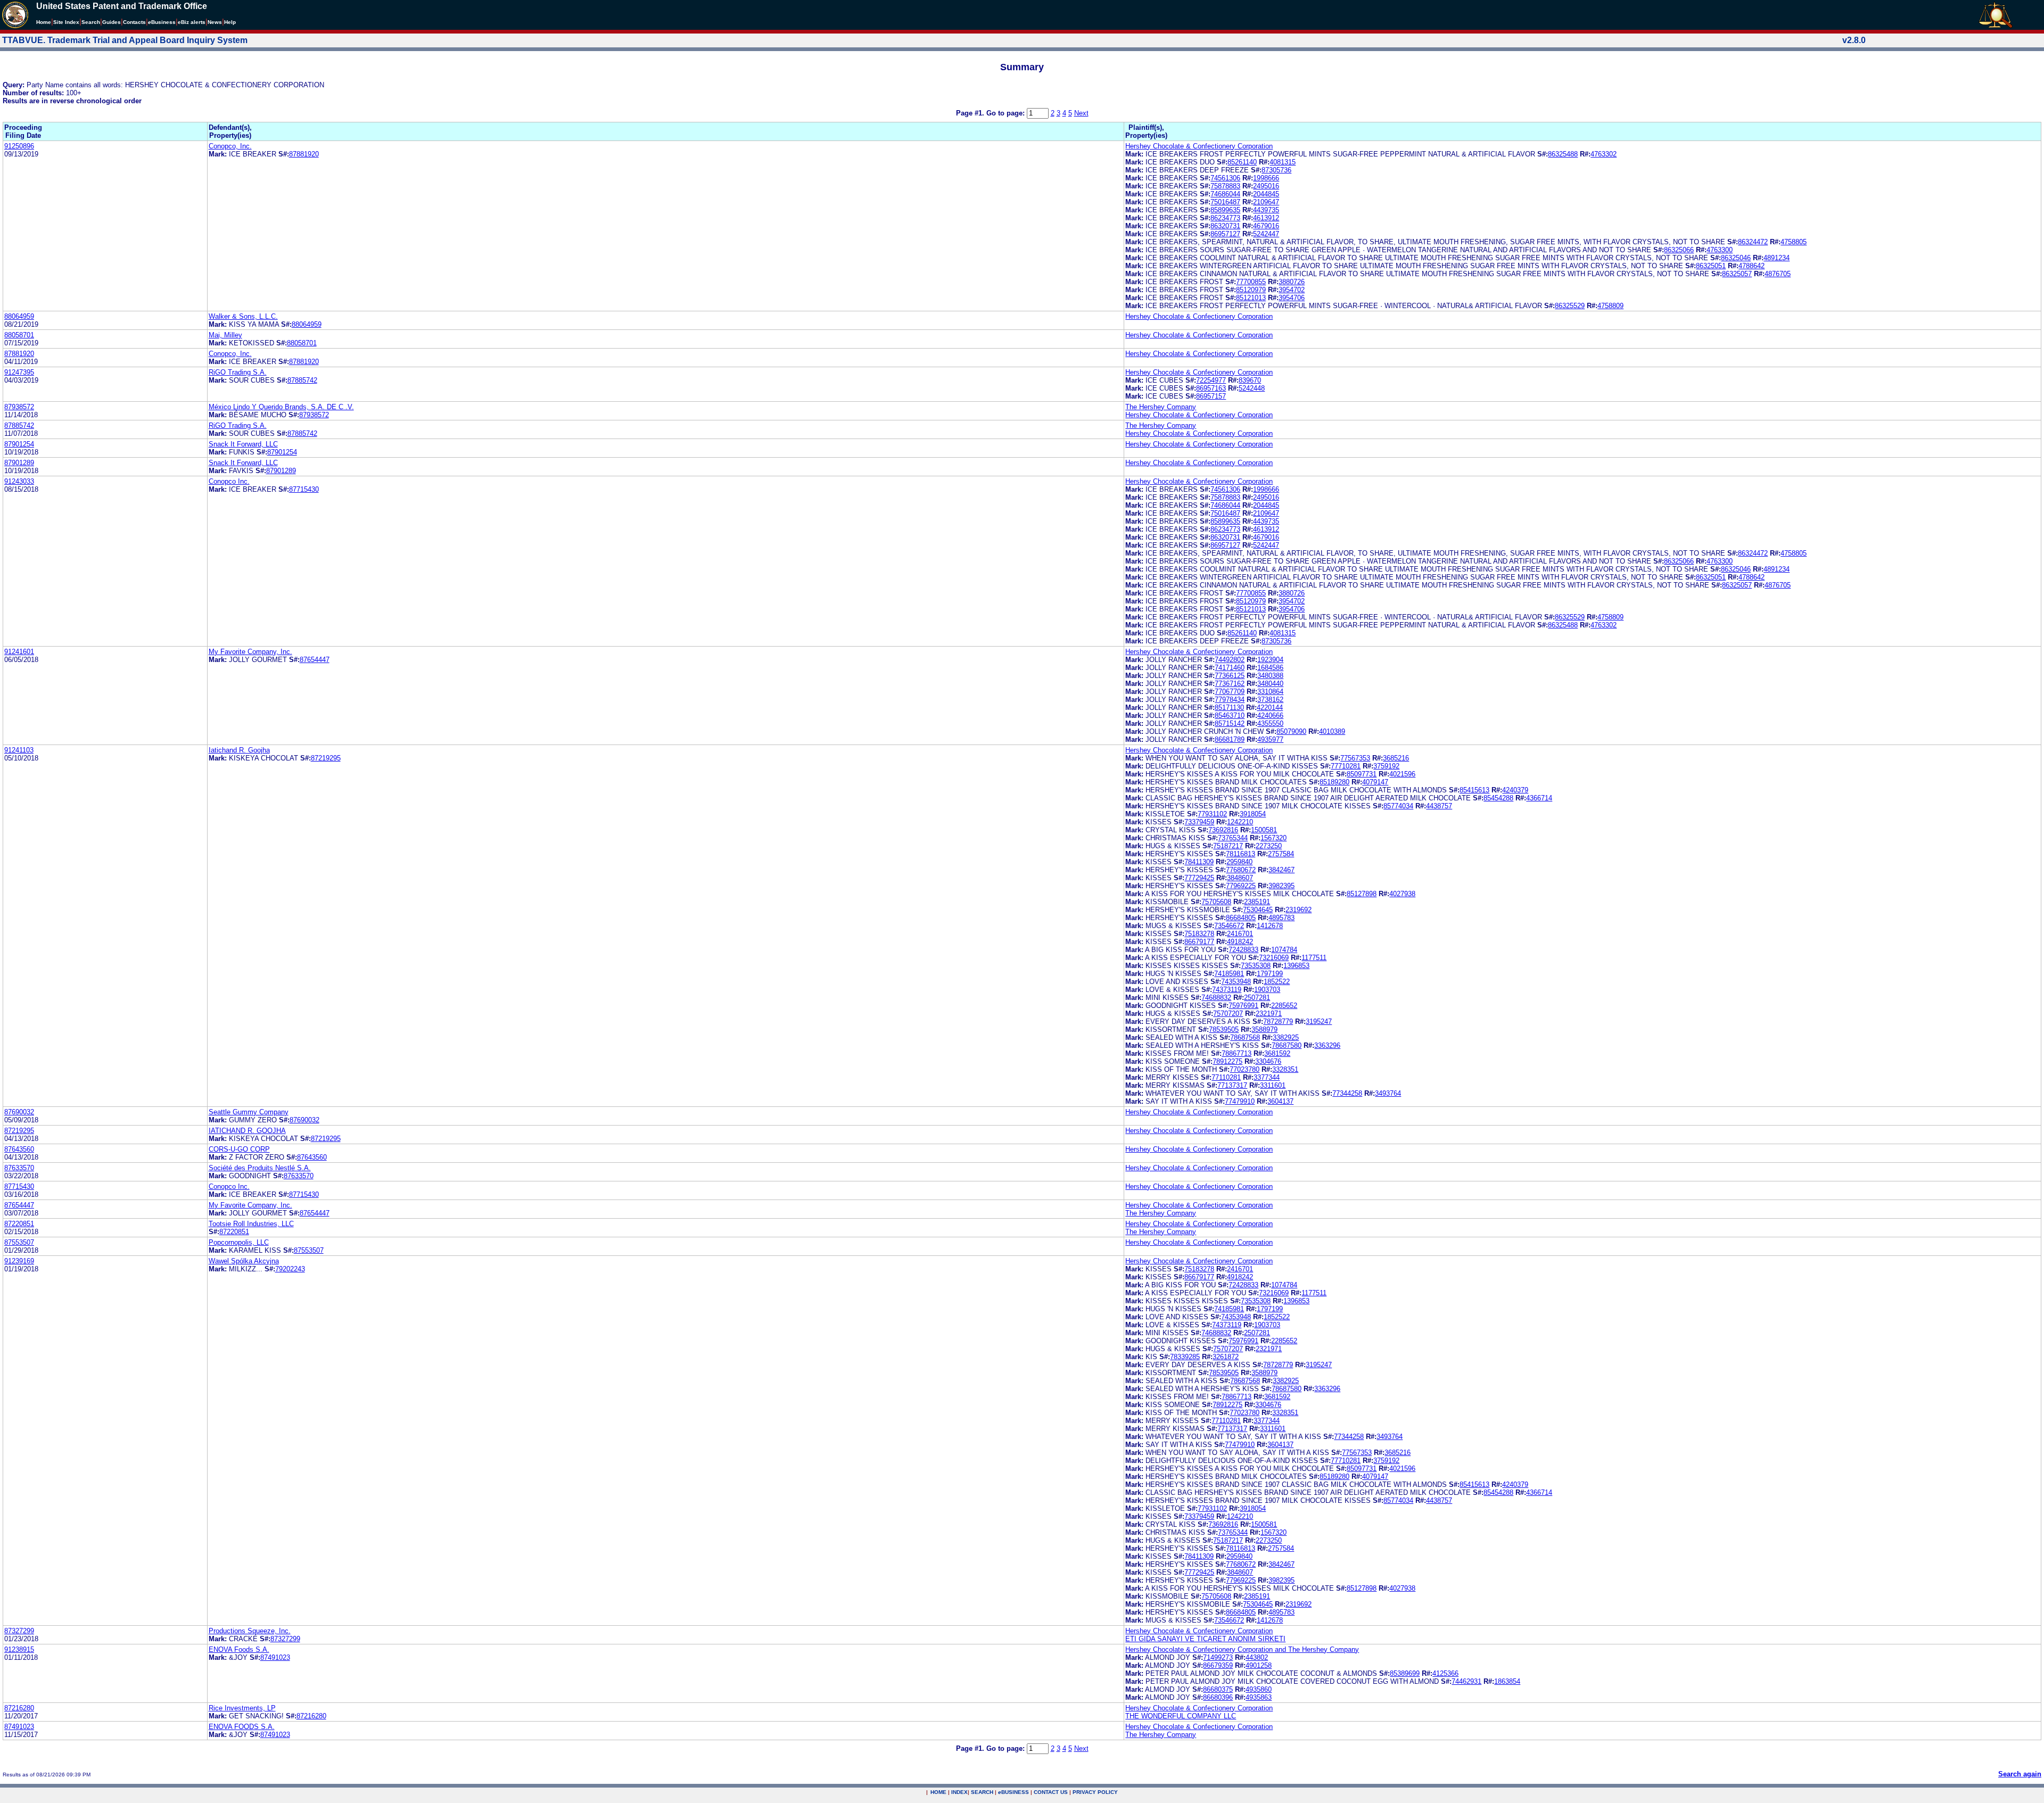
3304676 (1268, 1061)
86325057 (1737, 274)
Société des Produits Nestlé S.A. (260, 1168)
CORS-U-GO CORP (239, 1149)
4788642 (1752, 266)
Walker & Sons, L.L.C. (243, 316)
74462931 (1466, 1681)
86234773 (1225, 218)
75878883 (1225, 186)
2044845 (1266, 194)
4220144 (1270, 708)
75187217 (1228, 846)
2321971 (1269, 1014)
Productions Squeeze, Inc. (250, 1631)
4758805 (1794, 242)
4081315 (1283, 162)
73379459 (1199, 822)
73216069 (1274, 958)
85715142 (1230, 723)
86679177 (1199, 942)
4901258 (1259, 1665)
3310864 (1270, 692)
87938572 (19, 407)
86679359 (1218, 1665)
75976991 (1243, 1006)
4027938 (1402, 894)
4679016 (1266, 226)
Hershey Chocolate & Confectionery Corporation (1199, 146)
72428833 (1243, 950)
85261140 (1242, 162)
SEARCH (982, 1792)
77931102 (1212, 814)
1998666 (1266, 178)
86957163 (1211, 388)
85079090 (1291, 731)
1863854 (1507, 1681)
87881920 (304, 154)
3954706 (1292, 298)
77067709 (1230, 692)
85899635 (1225, 210)
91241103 (19, 750)
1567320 (1274, 838)
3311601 (1273, 1085)
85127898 (1362, 894)
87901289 (19, 463)
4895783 (1281, 918)
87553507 (19, 1242)
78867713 (1237, 1053)
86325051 (1711, 266)
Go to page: (1007, 113)
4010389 (1332, 731)
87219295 (326, 758)
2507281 (1257, 998)
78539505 (1224, 1029)
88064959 (19, 316)
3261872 (1226, 1357)
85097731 (1362, 774)
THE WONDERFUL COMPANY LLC (1181, 1716)
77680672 (1241, 870)
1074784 (1284, 950)
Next (1081, 113)
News (215, 22)
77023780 (1244, 1069)
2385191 (1257, 902)
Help (230, 22)
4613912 (1266, 218)
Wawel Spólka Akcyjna (244, 1261)
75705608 (1216, 902)
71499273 (1218, 1657)
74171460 (1230, 668)
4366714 (1539, 798)
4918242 (1240, 942)
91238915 (19, 1649)
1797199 (1270, 974)
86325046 (1736, 258)
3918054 (1253, 814)
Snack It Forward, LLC (243, 444)
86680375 (1218, 1689)
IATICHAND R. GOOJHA (247, 1131)
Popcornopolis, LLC (239, 1242)
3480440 (1270, 684)
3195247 (1319, 1022)
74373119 (1227, 990)
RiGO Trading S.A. (238, 372)
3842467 (1281, 870)
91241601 (19, 652)
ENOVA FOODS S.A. (242, 1727)
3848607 (1240, 878)
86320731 (1225, 226)
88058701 (19, 335)
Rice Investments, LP (242, 1708)
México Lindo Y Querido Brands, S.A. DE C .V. (281, 407)
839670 (1250, 380)
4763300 (1720, 250)
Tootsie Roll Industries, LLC (251, 1224)
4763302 (1604, 154)
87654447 (315, 660)
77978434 (1230, 700)
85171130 (1229, 708)
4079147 (1375, 782)
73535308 (1256, 966)
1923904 (1270, 660)
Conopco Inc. (229, 481)
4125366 (1445, 1673)
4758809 (1610, 306)
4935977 (1270, 739)
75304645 (1258, 910)
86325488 (1563, 154)
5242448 (1252, 388)
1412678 (1270, 926)
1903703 (1267, 990)
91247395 (19, 372)
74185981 (1229, 974)
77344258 (1347, 1093)
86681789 (1230, 739)
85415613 (1474, 790)
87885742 (302, 380)
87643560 (19, 1149)
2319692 (1299, 910)
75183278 (1199, 934)
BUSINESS (1013, 1792)
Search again (2020, 1774)
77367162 (1230, 684)
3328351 (1285, 1069)
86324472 (1753, 242)
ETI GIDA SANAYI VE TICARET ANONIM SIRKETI (1205, 1639)
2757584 (1281, 854)
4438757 (1439, 806)
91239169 (19, 1261)
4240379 (1515, 790)
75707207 (1228, 1014)
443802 (1257, 1657)
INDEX (959, 1792)
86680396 (1218, 1697)
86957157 (1211, 396)
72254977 (1211, 380)
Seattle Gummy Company (249, 1112)
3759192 (1386, 766)
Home (44, 22)
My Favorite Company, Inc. (250, 652)
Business (162, 22)
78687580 (1287, 1045)
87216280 (19, 1708)
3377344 (1267, 1077)
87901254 (19, 444)
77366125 (1230, 676)
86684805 (1241, 918)
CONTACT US (1051, 1792)
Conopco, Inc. (230, 146)
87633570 (19, 1168)
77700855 (1251, 282)
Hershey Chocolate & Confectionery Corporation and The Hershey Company (1242, 1649)
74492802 (1230, 660)
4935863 (1259, 1697)
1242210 (1240, 822)
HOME (938, 1792)
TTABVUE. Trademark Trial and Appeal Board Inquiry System (125, 40)
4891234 (1777, 258)
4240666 (1270, 716)
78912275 (1227, 1061)
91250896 (19, 146)
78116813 (1241, 854)
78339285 (1185, 1357)
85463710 (1230, 716)
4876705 (1778, 274)
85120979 (1251, 290)
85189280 (1334, 782)
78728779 (1278, 1022)
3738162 (1270, 700)
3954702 (1292, 290)
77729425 (1199, 878)
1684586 (1270, 668)
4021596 (1402, 774)
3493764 (1388, 1093)
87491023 (275, 1657)
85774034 (1398, 806)
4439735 (1266, 210)
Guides (112, 22)
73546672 (1229, 926)
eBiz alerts (192, 22)
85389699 (1405, 1673)
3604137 (1280, 1101)
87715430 (304, 489)
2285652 (1284, 1006)
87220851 (19, 1224)
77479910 (1240, 1101)
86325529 (1570, 306)
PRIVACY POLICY (1095, 1792)
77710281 (1346, 766)
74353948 (1236, 982)
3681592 (1277, 1053)
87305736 (1276, 170)
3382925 (1286, 1037)
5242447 (1266, 234)
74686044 (1225, 194)
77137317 (1232, 1085)
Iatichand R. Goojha (239, 750)
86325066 (1679, 250)
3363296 (1327, 1045)
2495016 (1266, 186)
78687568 (1245, 1037)
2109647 (1266, 202)
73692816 (1223, 830)
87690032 (19, 1112)
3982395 (1281, 886)
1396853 (1296, 966)
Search (91, 22)
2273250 (1269, 846)
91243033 (19, 481)
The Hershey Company (1161, 407)
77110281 (1226, 1077)
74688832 (1216, 998)
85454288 (1498, 798)
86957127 (1225, 234)
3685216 (1396, 758)
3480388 (1270, 676)
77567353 (1355, 758)
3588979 (1264, 1029)
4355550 (1270, 723)
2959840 (1239, 862)
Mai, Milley (225, 335)
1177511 (1314, 958)
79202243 (290, 1269)
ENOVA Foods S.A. (239, 1649)
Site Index (66, 22)
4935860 (1259, 1689)
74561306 (1225, 178)
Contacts (134, 22)
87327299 (19, 1631)
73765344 (1233, 838)
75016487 (1225, 202)
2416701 (1240, 934)
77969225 (1241, 886)
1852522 (1277, 982)
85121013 (1251, 298)
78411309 (1199, 862)
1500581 (1264, 830)
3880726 (1292, 282)
